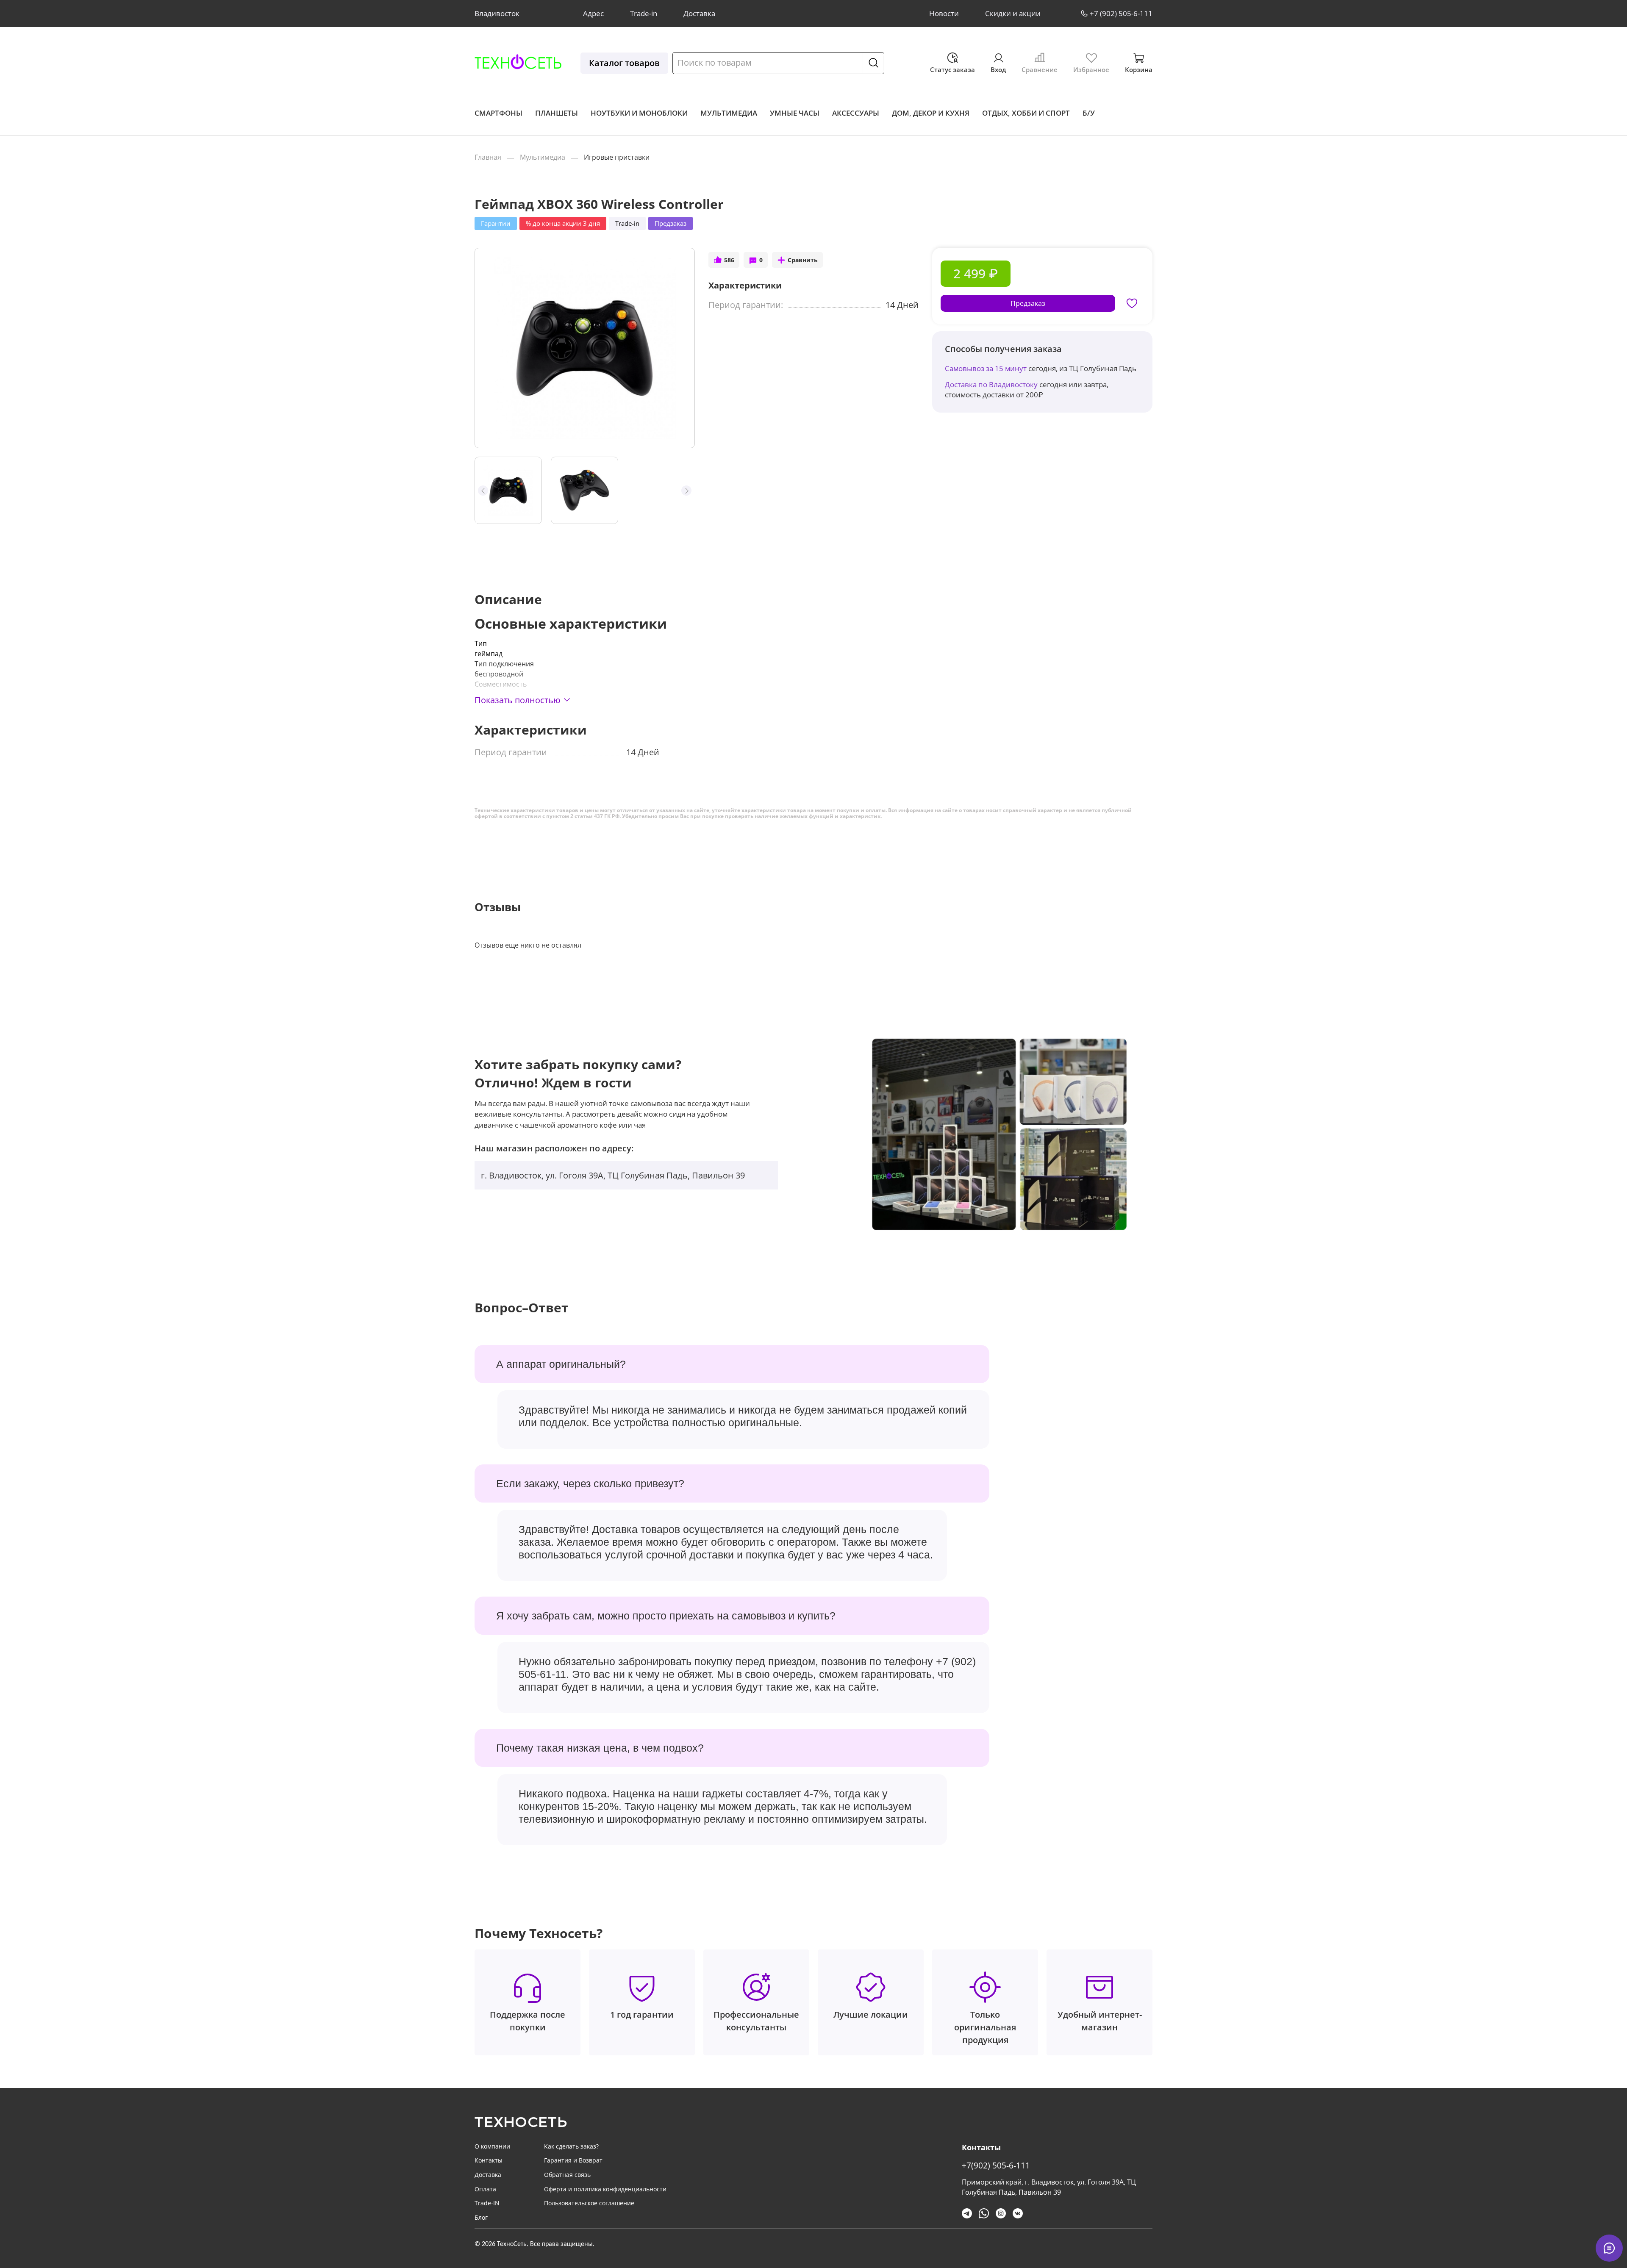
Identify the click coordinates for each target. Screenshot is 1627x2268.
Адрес (593, 13)
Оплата (485, 2189)
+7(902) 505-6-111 (996, 2165)
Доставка (699, 13)
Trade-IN (487, 2203)
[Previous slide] (489, 348)
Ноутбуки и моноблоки (639, 113)
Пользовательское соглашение (589, 2203)
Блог (481, 2217)
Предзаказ (1028, 303)
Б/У (1089, 113)
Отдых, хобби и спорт (1026, 113)
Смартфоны (498, 113)
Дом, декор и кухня (931, 113)
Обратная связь (567, 2175)
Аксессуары (856, 113)
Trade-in (644, 13)
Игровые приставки (617, 157)
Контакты (489, 2160)
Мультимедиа (729, 113)
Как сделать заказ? (571, 2146)
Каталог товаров (624, 63)
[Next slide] (681, 348)
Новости (944, 13)
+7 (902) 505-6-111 (1121, 13)
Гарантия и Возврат (573, 2160)
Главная (488, 157)
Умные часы (795, 113)
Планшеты (557, 113)
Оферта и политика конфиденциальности (605, 2189)
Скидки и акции (1013, 13)
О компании (492, 2146)
